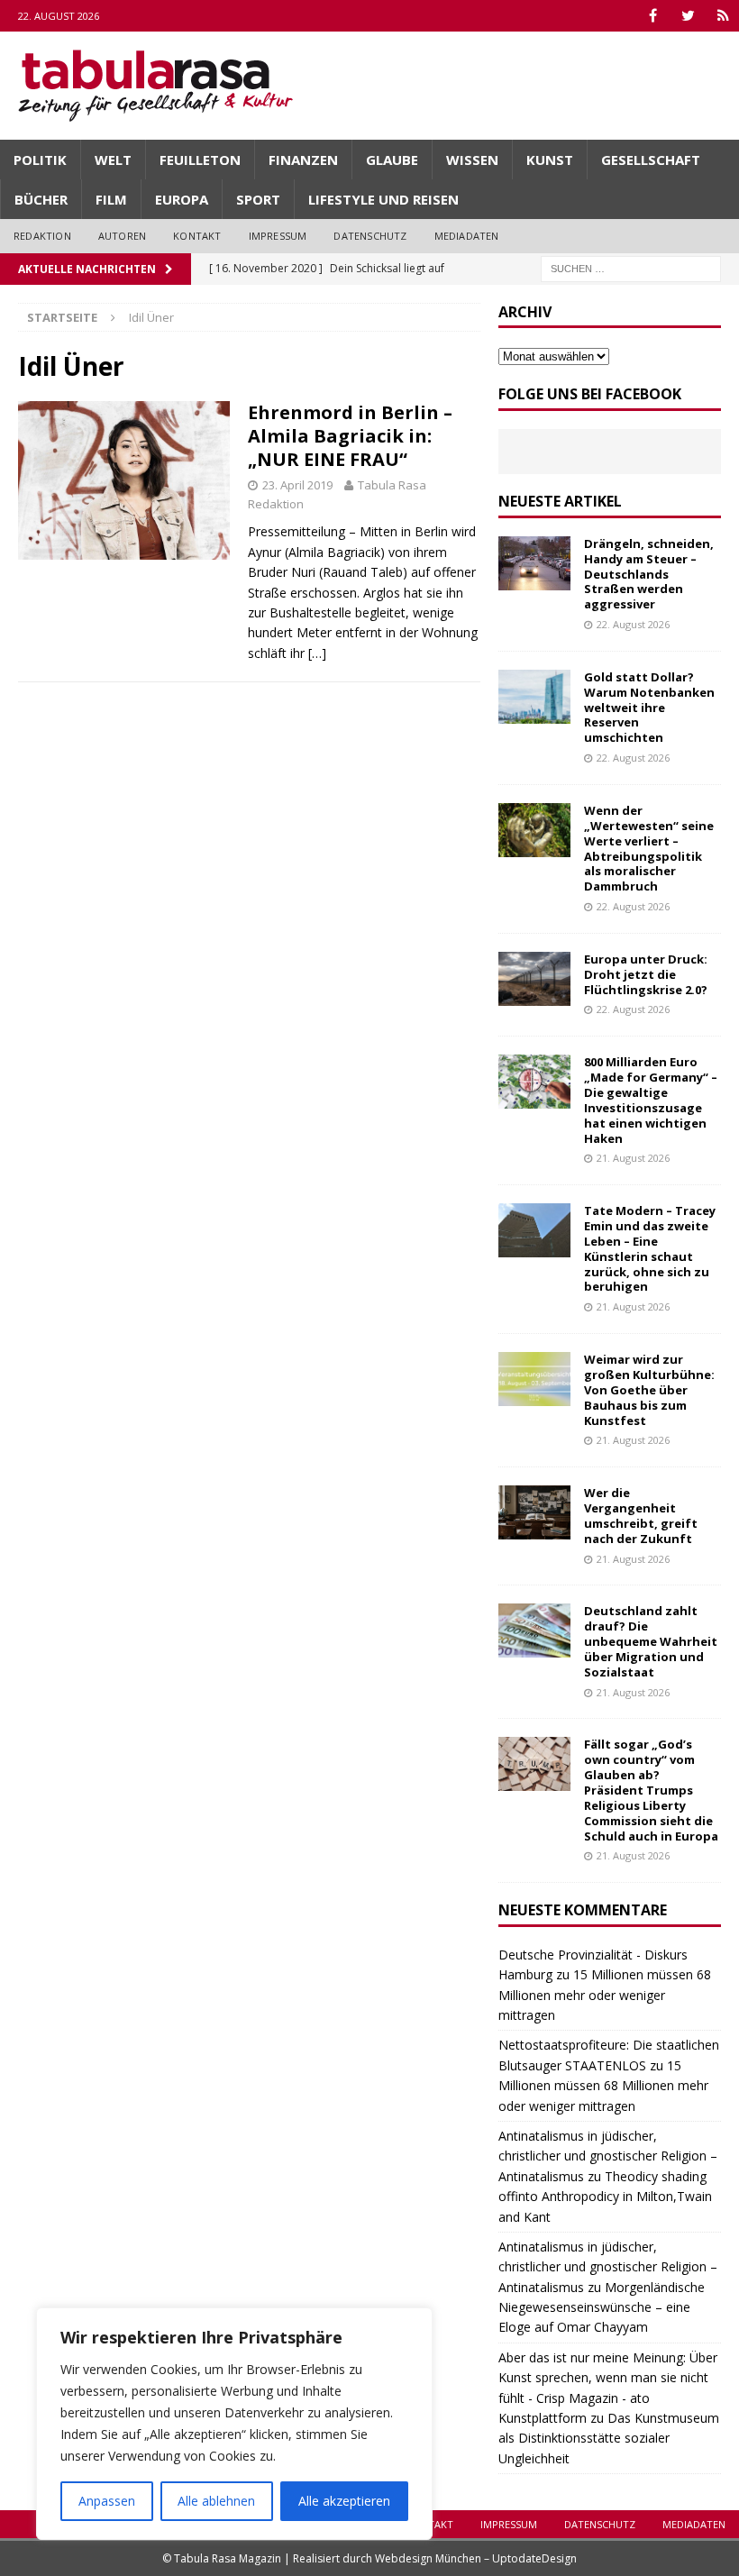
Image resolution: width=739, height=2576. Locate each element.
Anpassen (107, 2501)
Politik (40, 160)
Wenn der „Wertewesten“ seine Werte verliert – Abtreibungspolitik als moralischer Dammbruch (649, 848)
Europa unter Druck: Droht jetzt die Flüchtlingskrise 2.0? (646, 974)
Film (111, 199)
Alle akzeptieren (344, 2501)
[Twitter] (688, 16)
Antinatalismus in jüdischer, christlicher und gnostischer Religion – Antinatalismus (608, 2156)
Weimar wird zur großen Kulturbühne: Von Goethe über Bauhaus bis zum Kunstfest (649, 1390)
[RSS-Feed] (723, 16)
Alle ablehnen (216, 2501)
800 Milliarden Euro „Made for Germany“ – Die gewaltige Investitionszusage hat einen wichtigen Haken (651, 1100)
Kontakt (197, 236)
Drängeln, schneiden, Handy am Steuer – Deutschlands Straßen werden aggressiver (649, 574)
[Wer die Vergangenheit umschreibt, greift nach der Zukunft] (534, 1512)
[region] (234, 2424)
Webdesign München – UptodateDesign (476, 2558)
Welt (113, 160)
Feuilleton (200, 160)
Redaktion (42, 236)
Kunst (550, 160)
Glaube (392, 160)
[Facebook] (653, 16)
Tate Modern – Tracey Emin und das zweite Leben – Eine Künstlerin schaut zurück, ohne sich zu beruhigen (650, 1248)
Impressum (278, 236)
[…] (317, 653)
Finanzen (303, 160)
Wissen (472, 160)
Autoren (122, 236)
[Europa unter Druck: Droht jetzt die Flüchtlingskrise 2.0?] (534, 979)
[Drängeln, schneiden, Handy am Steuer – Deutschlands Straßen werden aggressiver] (534, 563)
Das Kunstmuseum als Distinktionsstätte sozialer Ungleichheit (609, 2438)
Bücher (41, 199)
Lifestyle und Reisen (383, 199)
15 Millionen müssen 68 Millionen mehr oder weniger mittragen (605, 1995)
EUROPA (182, 199)
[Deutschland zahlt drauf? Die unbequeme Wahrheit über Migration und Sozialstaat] (534, 1631)
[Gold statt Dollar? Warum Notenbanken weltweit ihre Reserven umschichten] (534, 697)
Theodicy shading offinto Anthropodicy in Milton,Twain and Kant (605, 2197)
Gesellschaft (651, 160)
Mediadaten (467, 236)
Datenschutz (370, 236)
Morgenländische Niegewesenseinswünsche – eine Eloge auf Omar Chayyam (602, 2307)
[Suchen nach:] (631, 267)
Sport (258, 199)
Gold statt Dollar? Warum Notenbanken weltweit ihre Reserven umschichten (649, 708)
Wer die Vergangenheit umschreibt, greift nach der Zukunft (641, 1516)
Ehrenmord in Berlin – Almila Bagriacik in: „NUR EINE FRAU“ (350, 436)
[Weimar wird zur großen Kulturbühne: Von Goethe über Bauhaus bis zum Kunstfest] (534, 1379)
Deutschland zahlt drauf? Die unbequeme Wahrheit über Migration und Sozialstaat (651, 1641)
